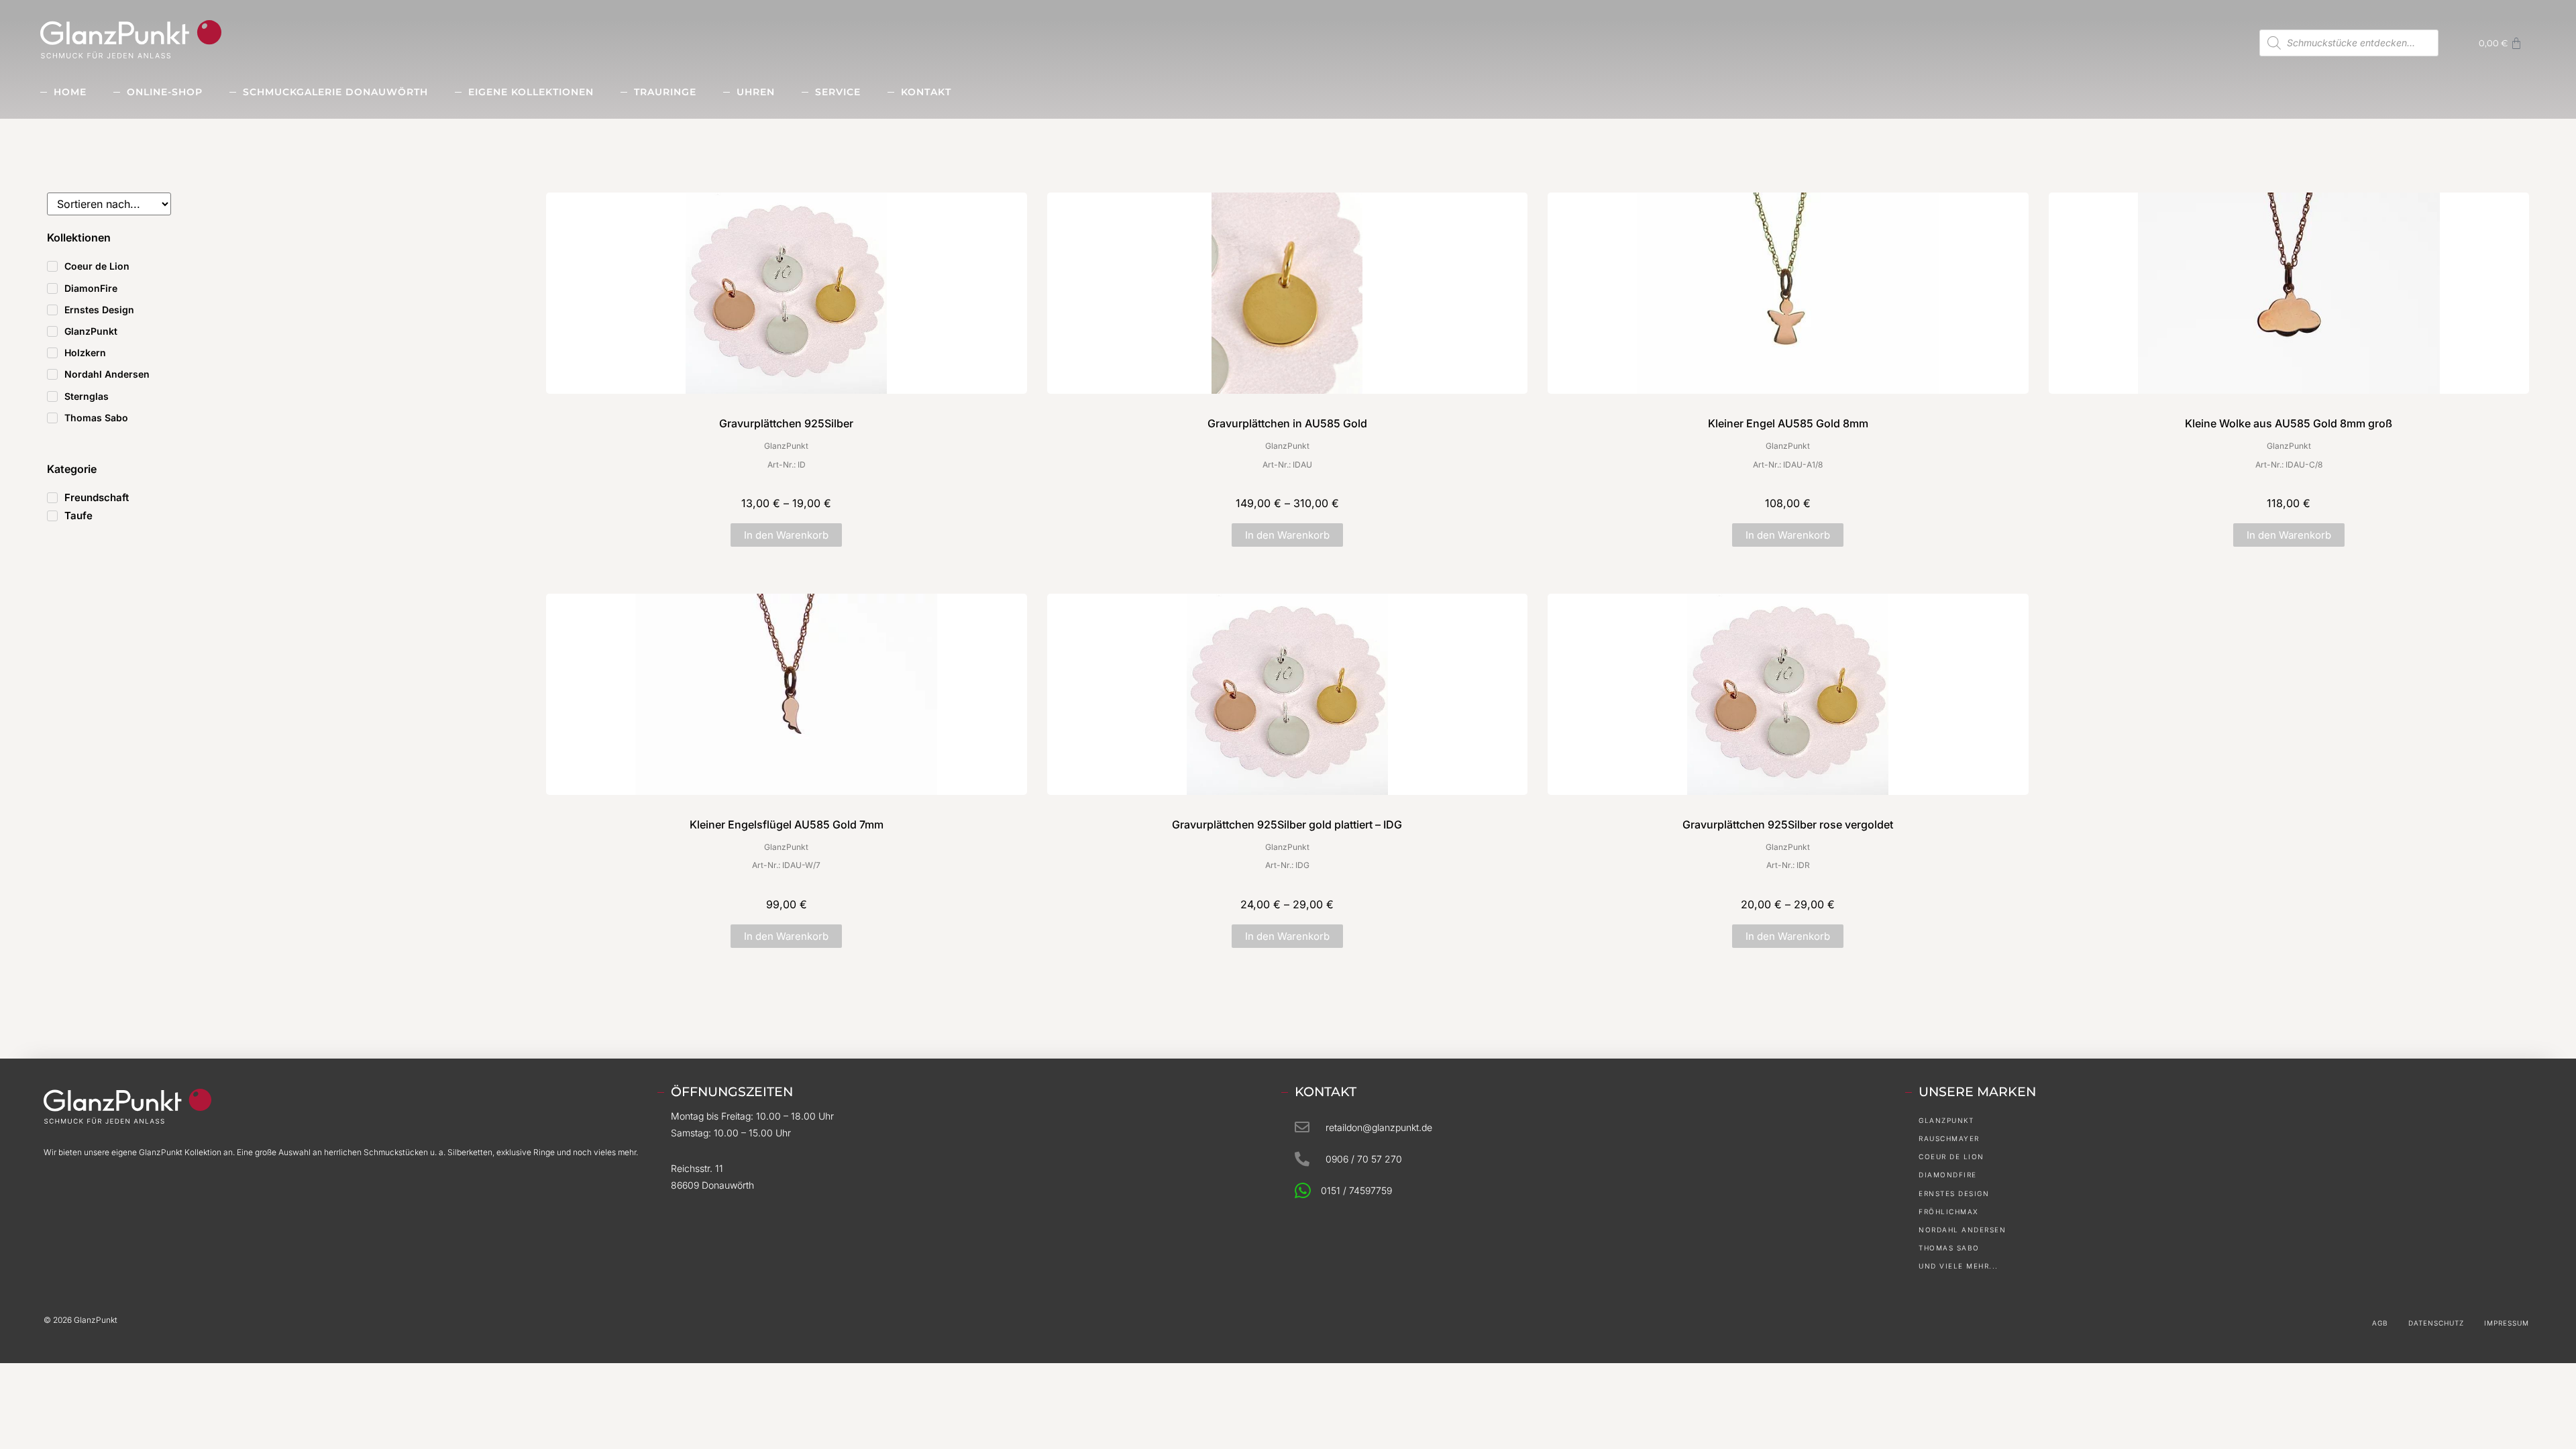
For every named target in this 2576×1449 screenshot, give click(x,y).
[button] (786, 535)
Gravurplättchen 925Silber (786, 423)
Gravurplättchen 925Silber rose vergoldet (1788, 824)
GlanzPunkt (786, 446)
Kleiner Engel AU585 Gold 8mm (1788, 423)
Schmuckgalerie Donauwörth (335, 92)
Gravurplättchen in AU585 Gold (1287, 423)
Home (70, 92)
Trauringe (665, 92)
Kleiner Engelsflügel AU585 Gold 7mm (787, 824)
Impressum (2507, 1323)
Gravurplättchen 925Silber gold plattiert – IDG (1287, 824)
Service (838, 92)
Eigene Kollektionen (531, 92)
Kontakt (926, 92)
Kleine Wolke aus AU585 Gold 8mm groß (2289, 423)
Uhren (756, 92)
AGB (2380, 1323)
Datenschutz (2436, 1323)
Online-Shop (165, 92)
